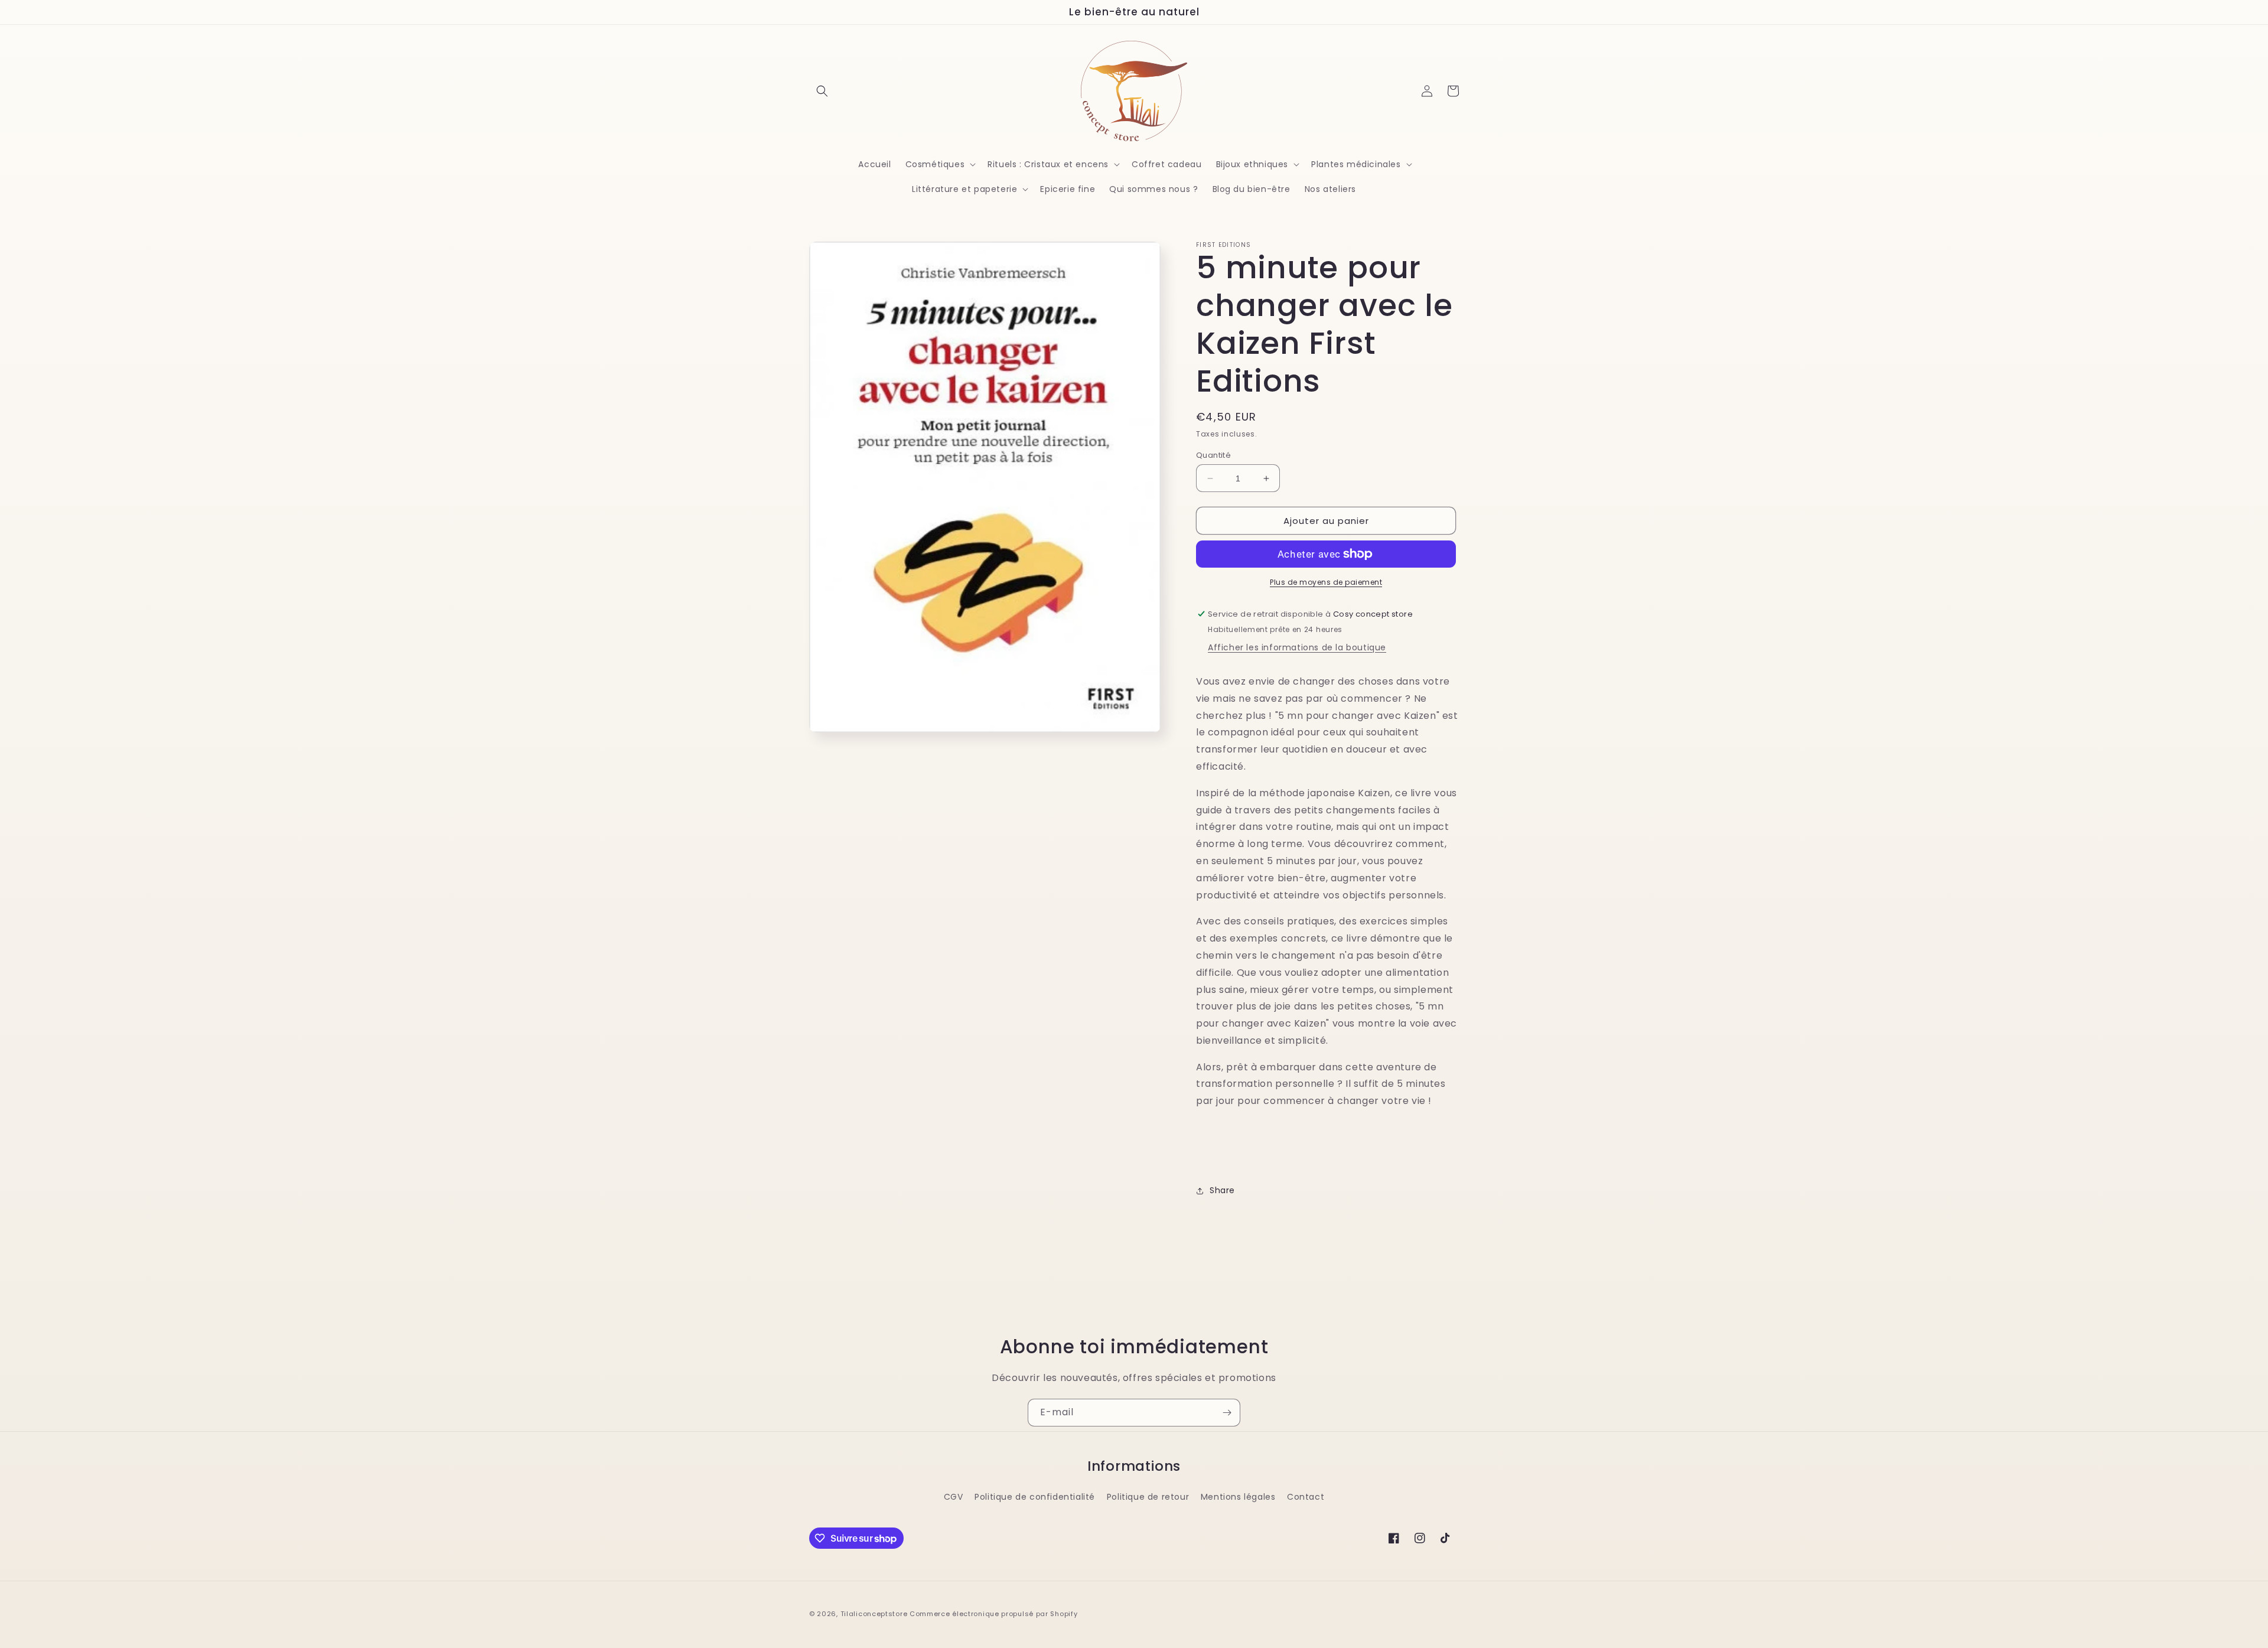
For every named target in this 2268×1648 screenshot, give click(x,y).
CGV (954, 1497)
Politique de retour (1148, 1497)
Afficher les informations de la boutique (1297, 647)
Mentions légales (1238, 1497)
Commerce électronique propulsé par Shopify (993, 1614)
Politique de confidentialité (1035, 1497)
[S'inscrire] (1227, 1413)
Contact (1306, 1497)
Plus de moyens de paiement (1326, 582)
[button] (822, 91)
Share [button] (1222, 1190)
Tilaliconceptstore (874, 1614)
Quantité (1213, 455)
